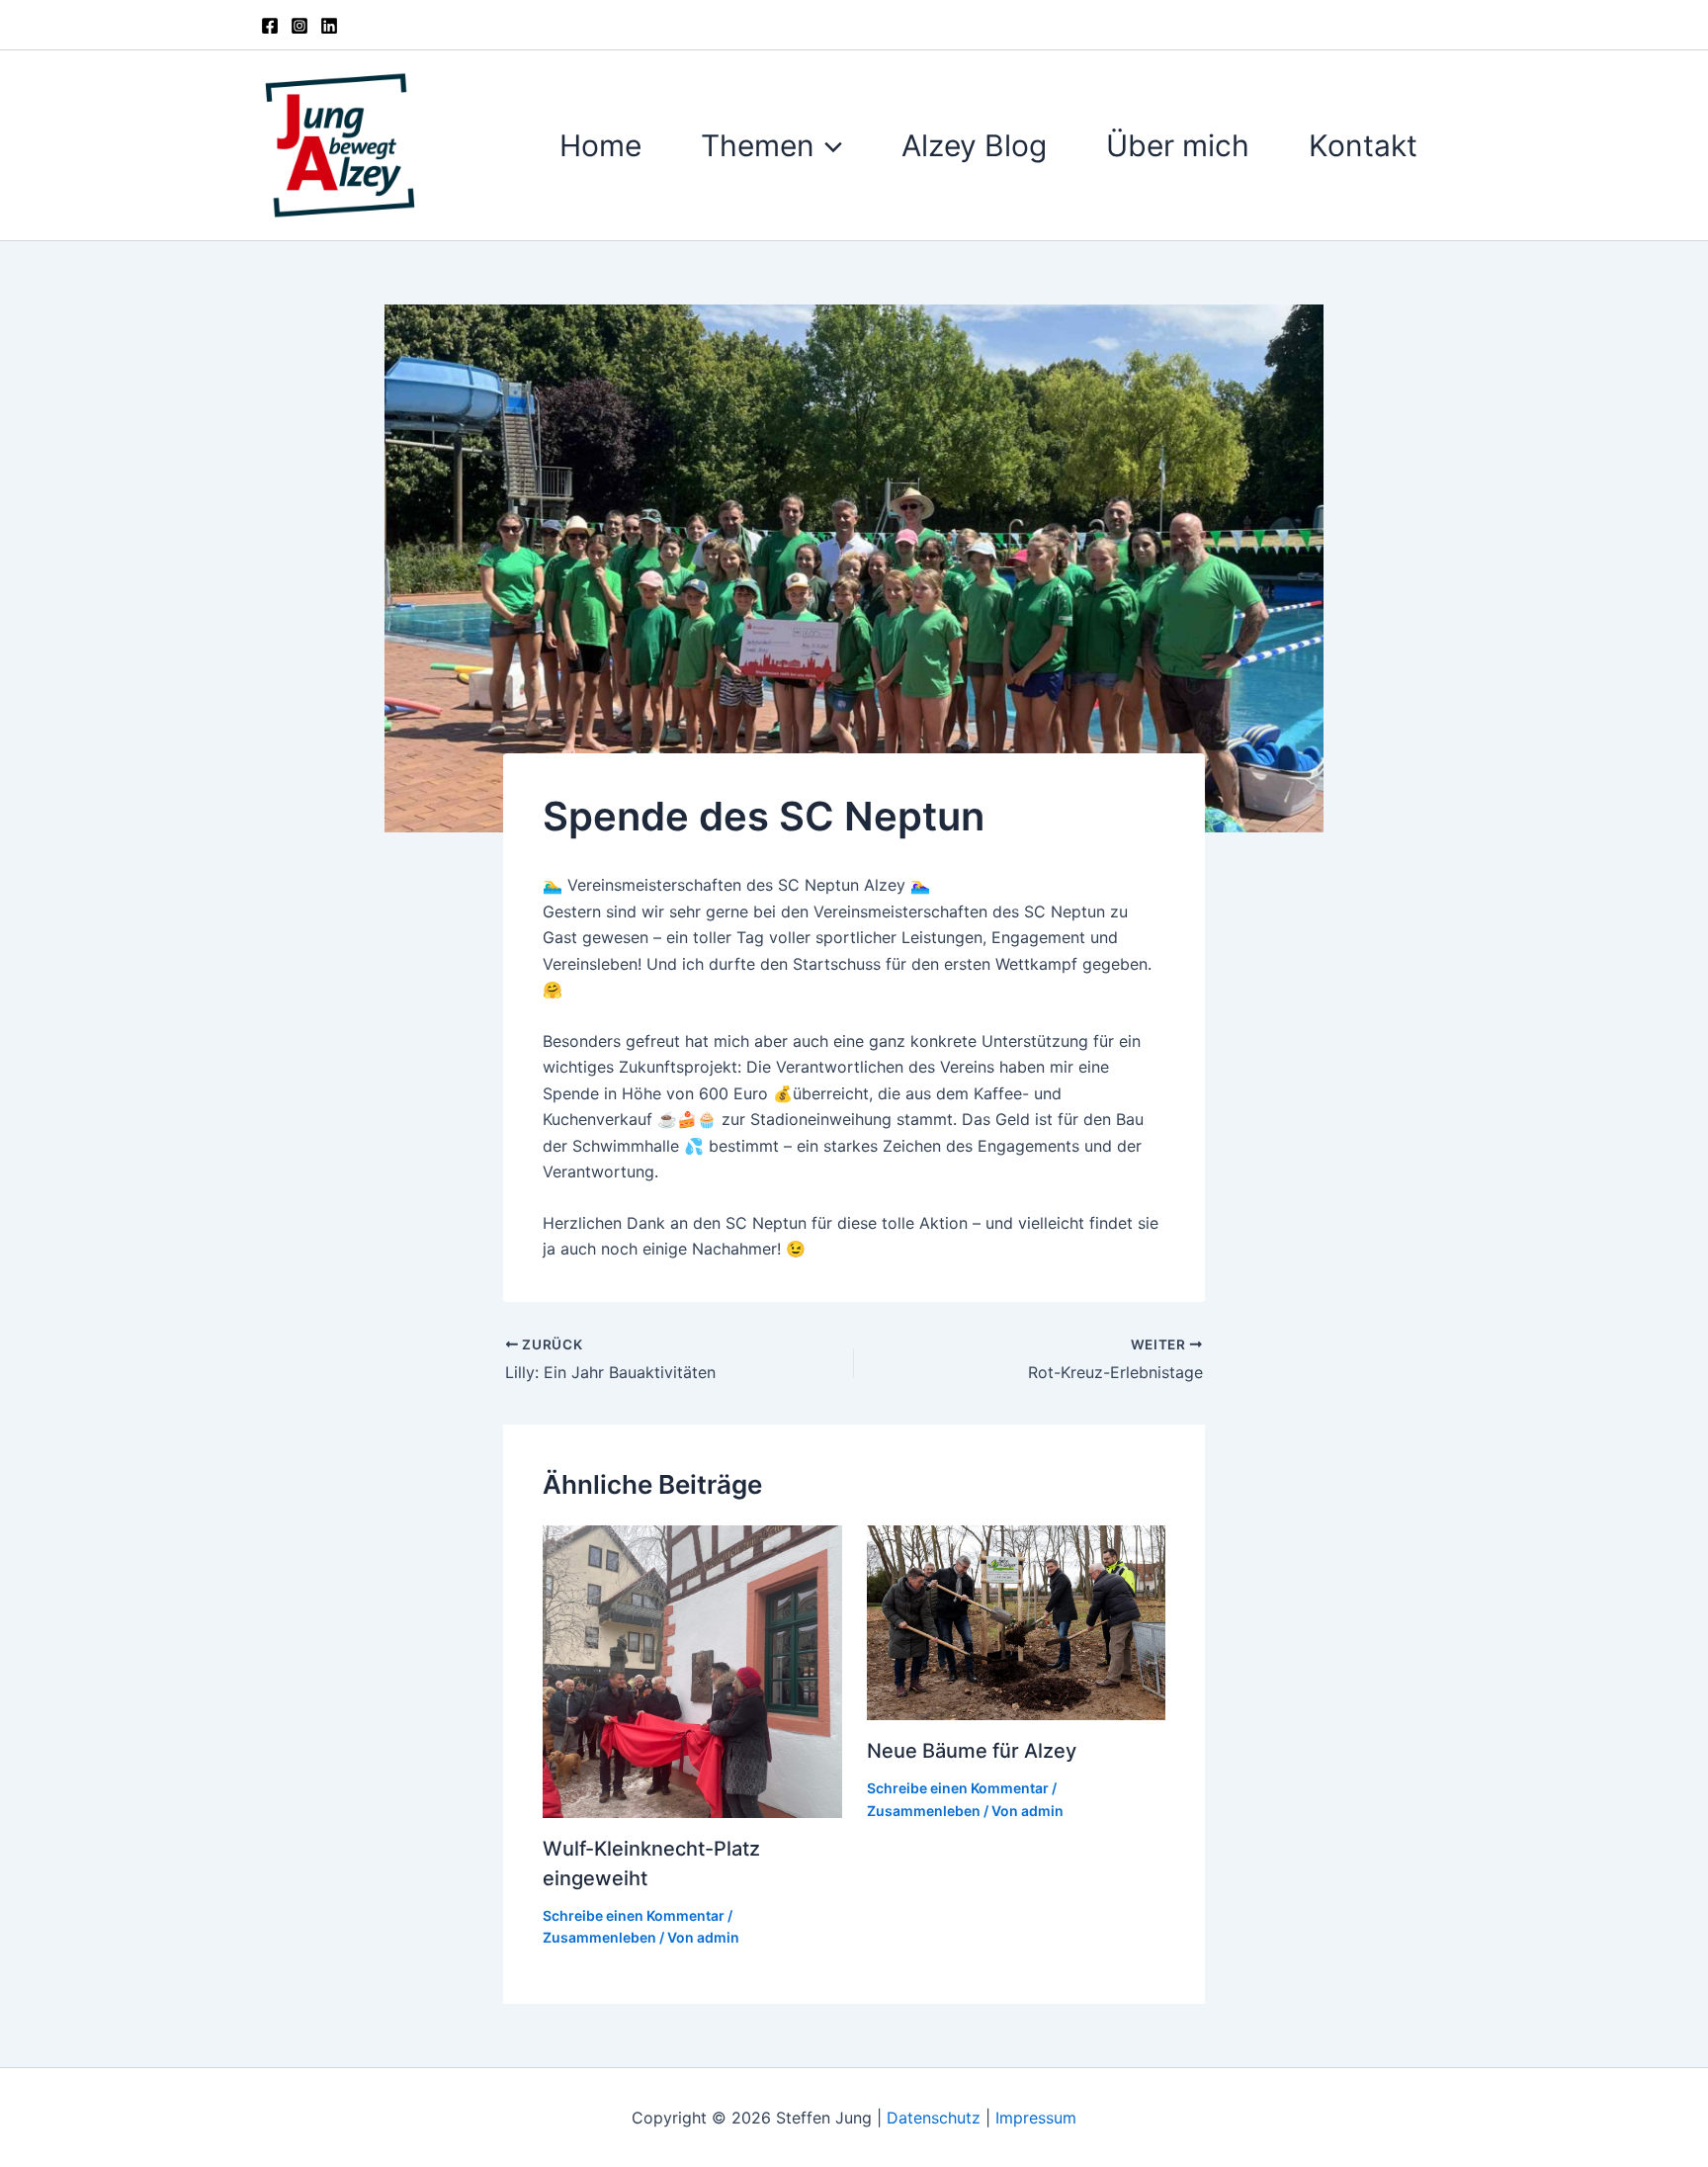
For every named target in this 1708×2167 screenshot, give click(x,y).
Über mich (1178, 145)
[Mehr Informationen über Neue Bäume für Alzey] (1017, 1621)
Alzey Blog (974, 145)
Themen (758, 145)
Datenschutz (936, 2118)
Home (600, 145)
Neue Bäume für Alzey (972, 1751)
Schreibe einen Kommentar (634, 1915)
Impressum (1036, 2118)
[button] (828, 145)
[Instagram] (299, 26)
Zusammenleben (599, 1937)
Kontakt (1363, 145)
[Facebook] (270, 26)
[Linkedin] (329, 26)
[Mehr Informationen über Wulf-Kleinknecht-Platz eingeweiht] (692, 1670)
